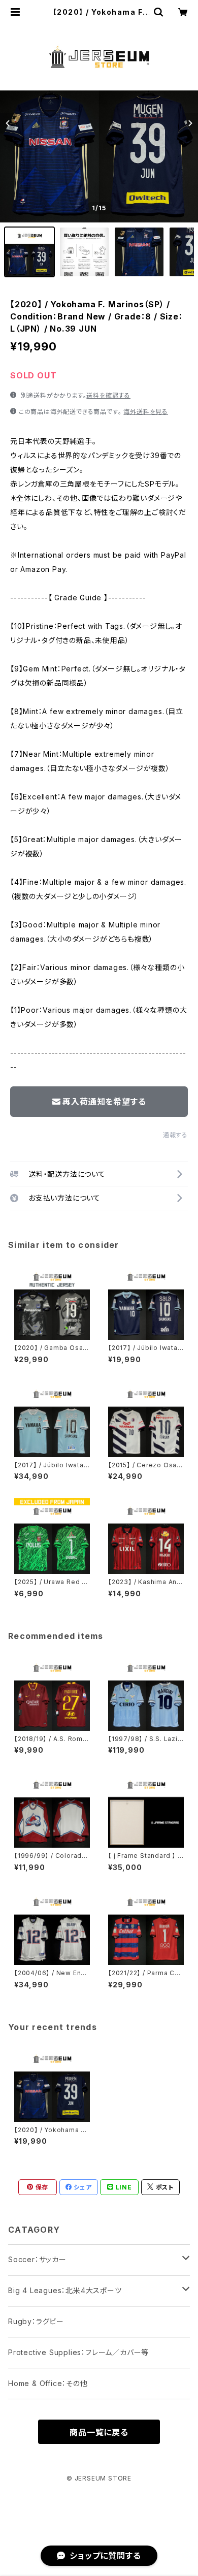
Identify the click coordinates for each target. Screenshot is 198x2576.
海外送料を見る (146, 412)
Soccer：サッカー (37, 2259)
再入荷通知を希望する (104, 1102)
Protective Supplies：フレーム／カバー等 (78, 2352)
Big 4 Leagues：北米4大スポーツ (65, 2290)
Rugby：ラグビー (36, 2321)
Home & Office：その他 (48, 2383)
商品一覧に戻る (99, 2432)
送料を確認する (108, 395)
